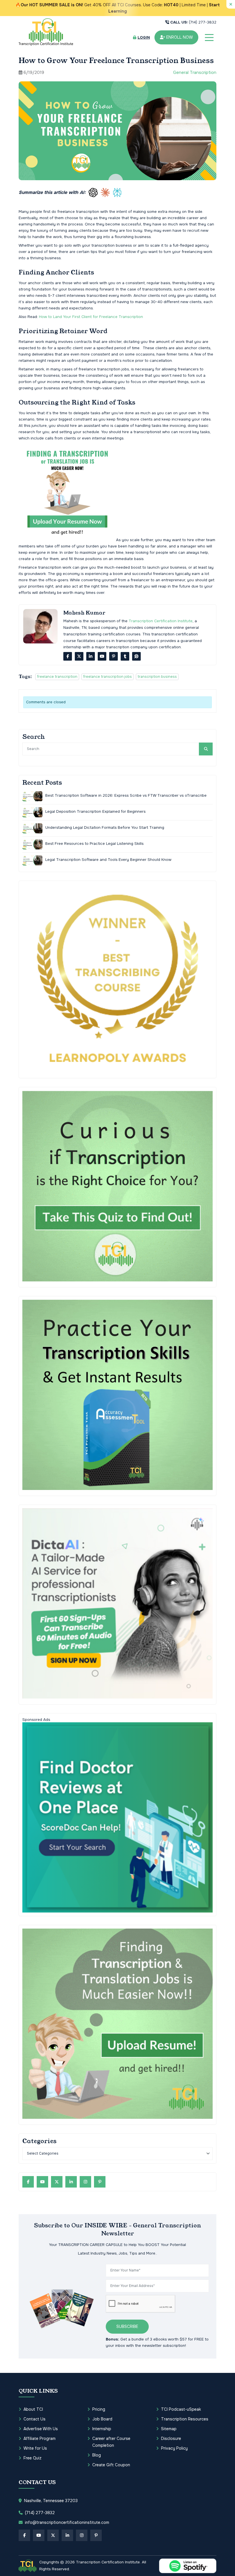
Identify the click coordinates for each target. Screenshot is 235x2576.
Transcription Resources (185, 2419)
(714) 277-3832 (193, 22)
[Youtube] (102, 656)
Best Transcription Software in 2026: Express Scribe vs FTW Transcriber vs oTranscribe (126, 795)
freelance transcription (57, 677)
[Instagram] (85, 2182)
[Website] (136, 656)
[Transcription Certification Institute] (46, 32)
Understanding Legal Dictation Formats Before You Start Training (105, 827)
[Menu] (209, 38)
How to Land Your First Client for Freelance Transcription (91, 317)
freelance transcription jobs (107, 677)
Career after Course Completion (111, 2442)
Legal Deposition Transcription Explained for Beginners (95, 811)
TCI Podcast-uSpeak (181, 2409)
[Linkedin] (91, 656)
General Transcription (195, 72)
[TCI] (28, 2566)
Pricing (99, 2409)
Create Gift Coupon (111, 2465)
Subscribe (127, 2326)
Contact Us (35, 2419)
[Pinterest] (113, 656)
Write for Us (35, 2448)
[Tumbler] (125, 656)
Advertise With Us (41, 2429)
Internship (102, 2429)
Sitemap (169, 2429)
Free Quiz (33, 2458)
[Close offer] (231, 4)
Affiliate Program (40, 2438)
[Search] (206, 749)
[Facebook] (68, 656)
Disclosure (171, 2438)
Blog (97, 2455)
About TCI (33, 2409)
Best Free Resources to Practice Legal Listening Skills (94, 844)
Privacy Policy (174, 2448)
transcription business (157, 677)
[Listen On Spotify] (188, 2566)
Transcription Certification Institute (161, 621)
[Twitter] (79, 656)
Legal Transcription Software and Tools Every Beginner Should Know (108, 860)
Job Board (102, 2419)
